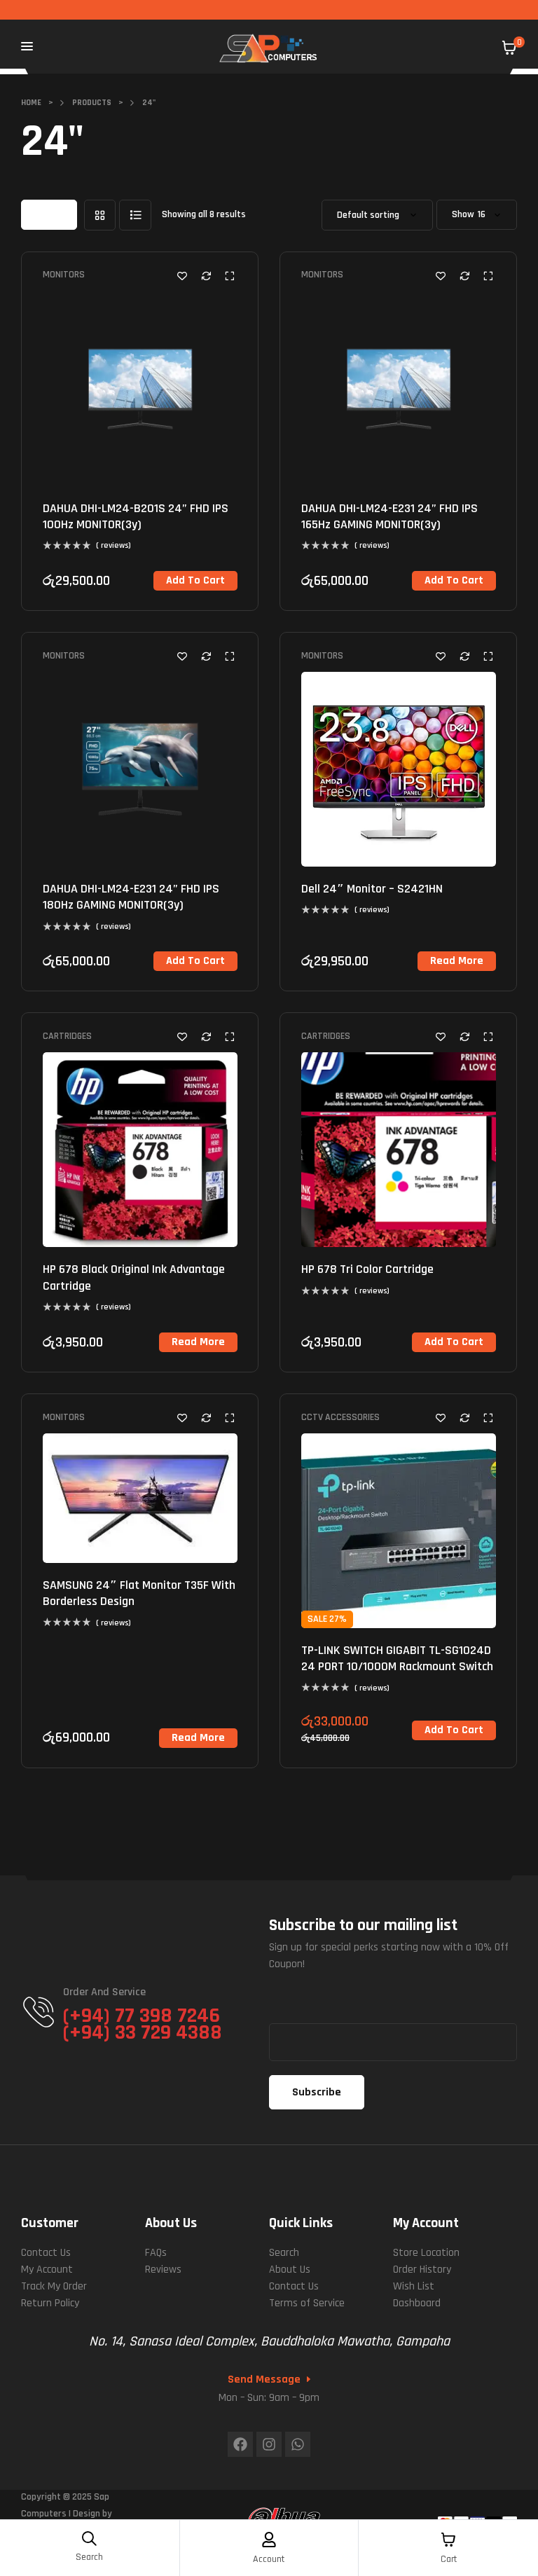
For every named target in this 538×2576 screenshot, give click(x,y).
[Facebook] (240, 2444)
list (135, 215)
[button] (195, 581)
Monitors (64, 275)
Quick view (229, 276)
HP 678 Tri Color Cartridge (367, 1269)
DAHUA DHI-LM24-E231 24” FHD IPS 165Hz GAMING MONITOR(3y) (389, 516)
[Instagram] (269, 2444)
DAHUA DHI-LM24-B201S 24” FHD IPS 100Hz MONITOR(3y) (136, 516)
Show (463, 215)
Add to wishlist (182, 276)
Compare (206, 276)
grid (100, 215)
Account (269, 2559)
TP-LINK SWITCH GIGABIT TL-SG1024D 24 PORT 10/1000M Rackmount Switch (397, 1658)
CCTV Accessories (340, 1417)
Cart (449, 2559)
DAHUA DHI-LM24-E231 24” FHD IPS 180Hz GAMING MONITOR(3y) (131, 897)
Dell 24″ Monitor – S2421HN (372, 889)
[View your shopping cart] (509, 48)
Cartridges (67, 1036)
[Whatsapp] (298, 2444)
